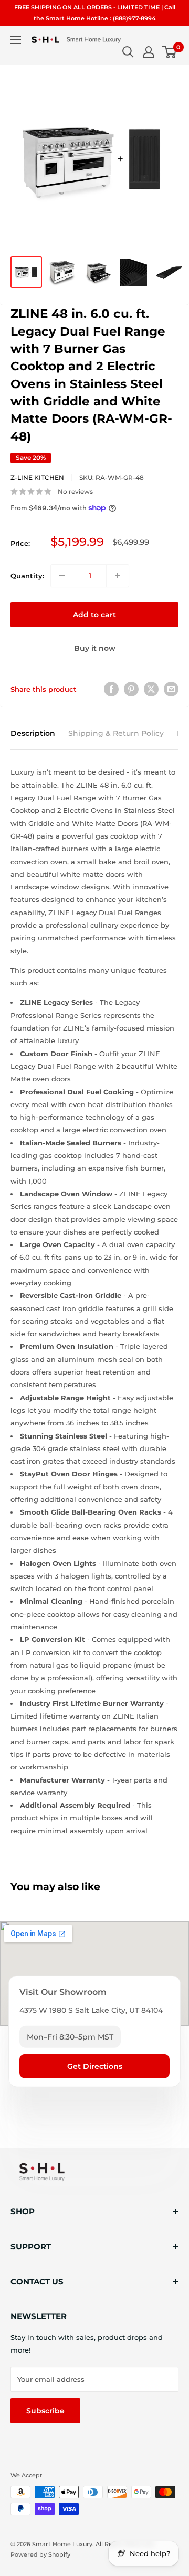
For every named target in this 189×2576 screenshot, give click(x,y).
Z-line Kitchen (37, 477)
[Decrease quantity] (62, 576)
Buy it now (95, 648)
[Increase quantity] (118, 576)
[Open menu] (16, 40)
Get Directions (95, 2066)
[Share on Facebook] (111, 689)
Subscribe (45, 2411)
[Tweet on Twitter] (151, 689)
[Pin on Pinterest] (131, 689)
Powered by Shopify (40, 2554)
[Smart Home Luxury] (42, 2172)
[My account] (149, 52)
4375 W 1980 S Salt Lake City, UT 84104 (91, 2010)
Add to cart (94, 615)
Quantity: (27, 576)
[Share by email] (171, 689)
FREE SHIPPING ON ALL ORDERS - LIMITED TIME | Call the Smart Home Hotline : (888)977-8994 (95, 13)
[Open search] (128, 52)
